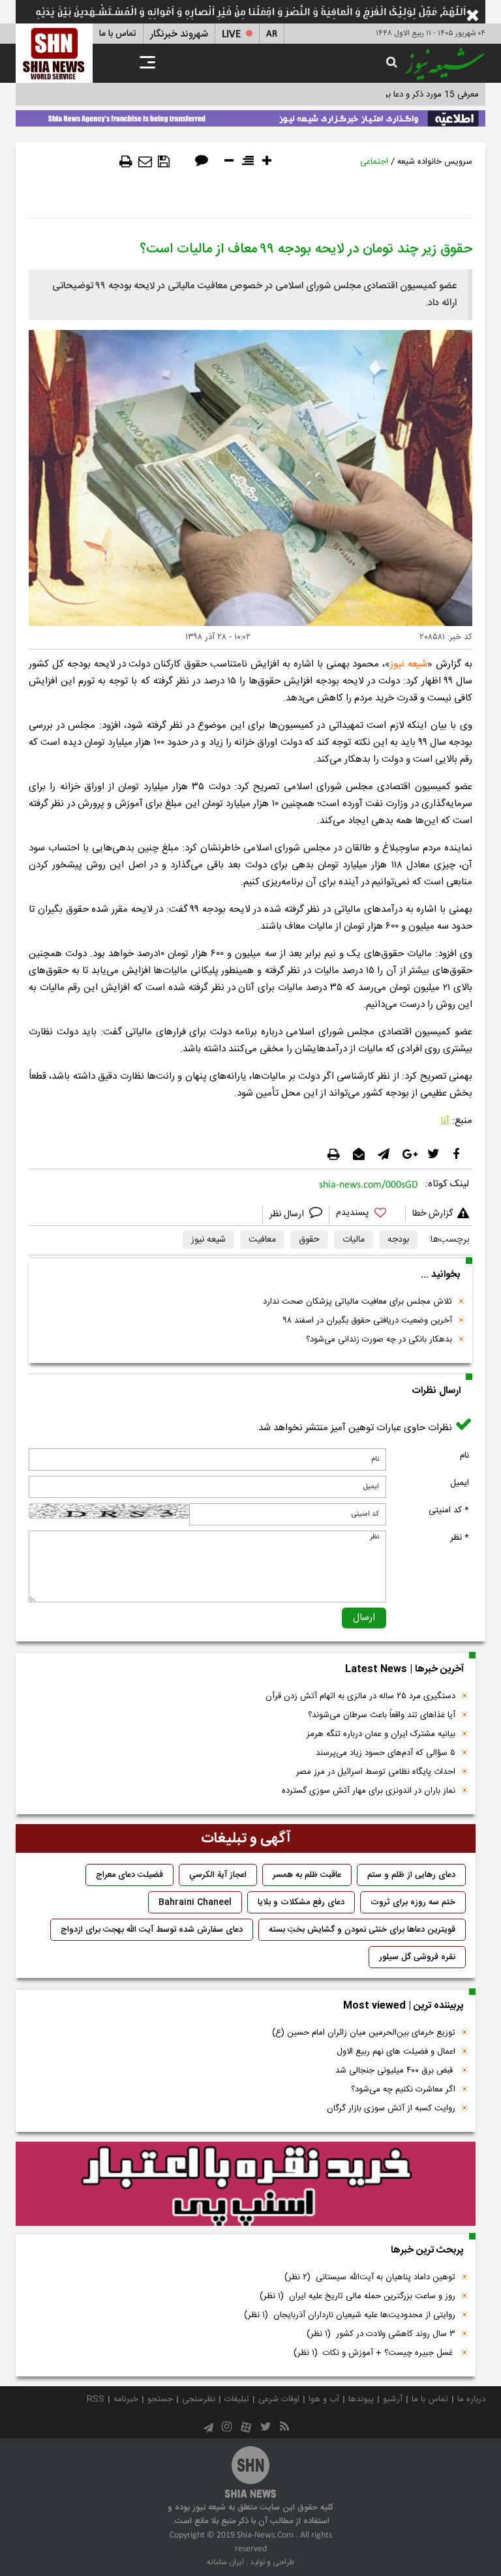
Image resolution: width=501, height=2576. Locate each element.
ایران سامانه (225, 2562)
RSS (96, 2399)
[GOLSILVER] (246, 2184)
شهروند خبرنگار (179, 34)
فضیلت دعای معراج (129, 1875)
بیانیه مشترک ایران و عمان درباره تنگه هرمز (381, 1734)
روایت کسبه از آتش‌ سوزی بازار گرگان (391, 2108)
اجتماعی (374, 162)
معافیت (262, 1240)
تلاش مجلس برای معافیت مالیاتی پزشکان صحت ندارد (357, 1302)
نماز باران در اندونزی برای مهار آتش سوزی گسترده (369, 1791)
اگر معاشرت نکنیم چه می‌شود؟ (403, 2089)
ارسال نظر (288, 1214)
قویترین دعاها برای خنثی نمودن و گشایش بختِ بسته (362, 1930)
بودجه (398, 1240)
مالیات (354, 1240)
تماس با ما (118, 34)
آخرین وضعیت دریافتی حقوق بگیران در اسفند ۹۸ (368, 1321)
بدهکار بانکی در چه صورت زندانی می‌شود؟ (379, 1340)
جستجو (160, 2399)
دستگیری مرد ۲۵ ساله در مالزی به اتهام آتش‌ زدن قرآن (360, 1696)
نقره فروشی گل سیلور (417, 1957)
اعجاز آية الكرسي (218, 1875)
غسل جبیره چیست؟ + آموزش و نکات (374, 2353)
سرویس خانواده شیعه (435, 162)
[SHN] (54, 53)
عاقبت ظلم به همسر (307, 1875)
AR (272, 34)
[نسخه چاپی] (126, 162)
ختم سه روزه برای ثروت (413, 1902)
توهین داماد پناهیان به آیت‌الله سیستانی (370, 2277)
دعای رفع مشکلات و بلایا (301, 1902)
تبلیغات (237, 2399)
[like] (367, 1215)
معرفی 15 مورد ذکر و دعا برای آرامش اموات (403, 95)
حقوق (309, 1240)
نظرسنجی (199, 2399)
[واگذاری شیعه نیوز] (250, 116)
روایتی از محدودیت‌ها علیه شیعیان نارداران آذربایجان (350, 2315)
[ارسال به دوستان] (145, 162)
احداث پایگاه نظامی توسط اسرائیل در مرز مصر (376, 1772)
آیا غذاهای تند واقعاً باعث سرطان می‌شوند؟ (382, 1715)
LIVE (231, 34)
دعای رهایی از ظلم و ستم (411, 1875)
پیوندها (361, 2399)
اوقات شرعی (279, 2399)
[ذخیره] (164, 162)
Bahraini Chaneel (195, 1902)
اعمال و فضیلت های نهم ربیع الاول (396, 2052)
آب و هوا (324, 2399)
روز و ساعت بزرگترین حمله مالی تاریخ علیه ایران (357, 2296)
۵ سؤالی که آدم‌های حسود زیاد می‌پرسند (386, 1753)
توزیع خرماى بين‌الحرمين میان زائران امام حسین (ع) (364, 2033)
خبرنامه (126, 2399)
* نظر (460, 1538)
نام (464, 1456)
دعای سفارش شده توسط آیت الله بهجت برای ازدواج (152, 1930)
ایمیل (460, 1483)
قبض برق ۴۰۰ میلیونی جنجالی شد (395, 2071)
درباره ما (471, 2399)
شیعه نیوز (208, 1240)
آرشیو (393, 2399)
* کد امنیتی (449, 1510)
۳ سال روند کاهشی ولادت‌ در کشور (381, 2334)
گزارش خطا (433, 1214)
